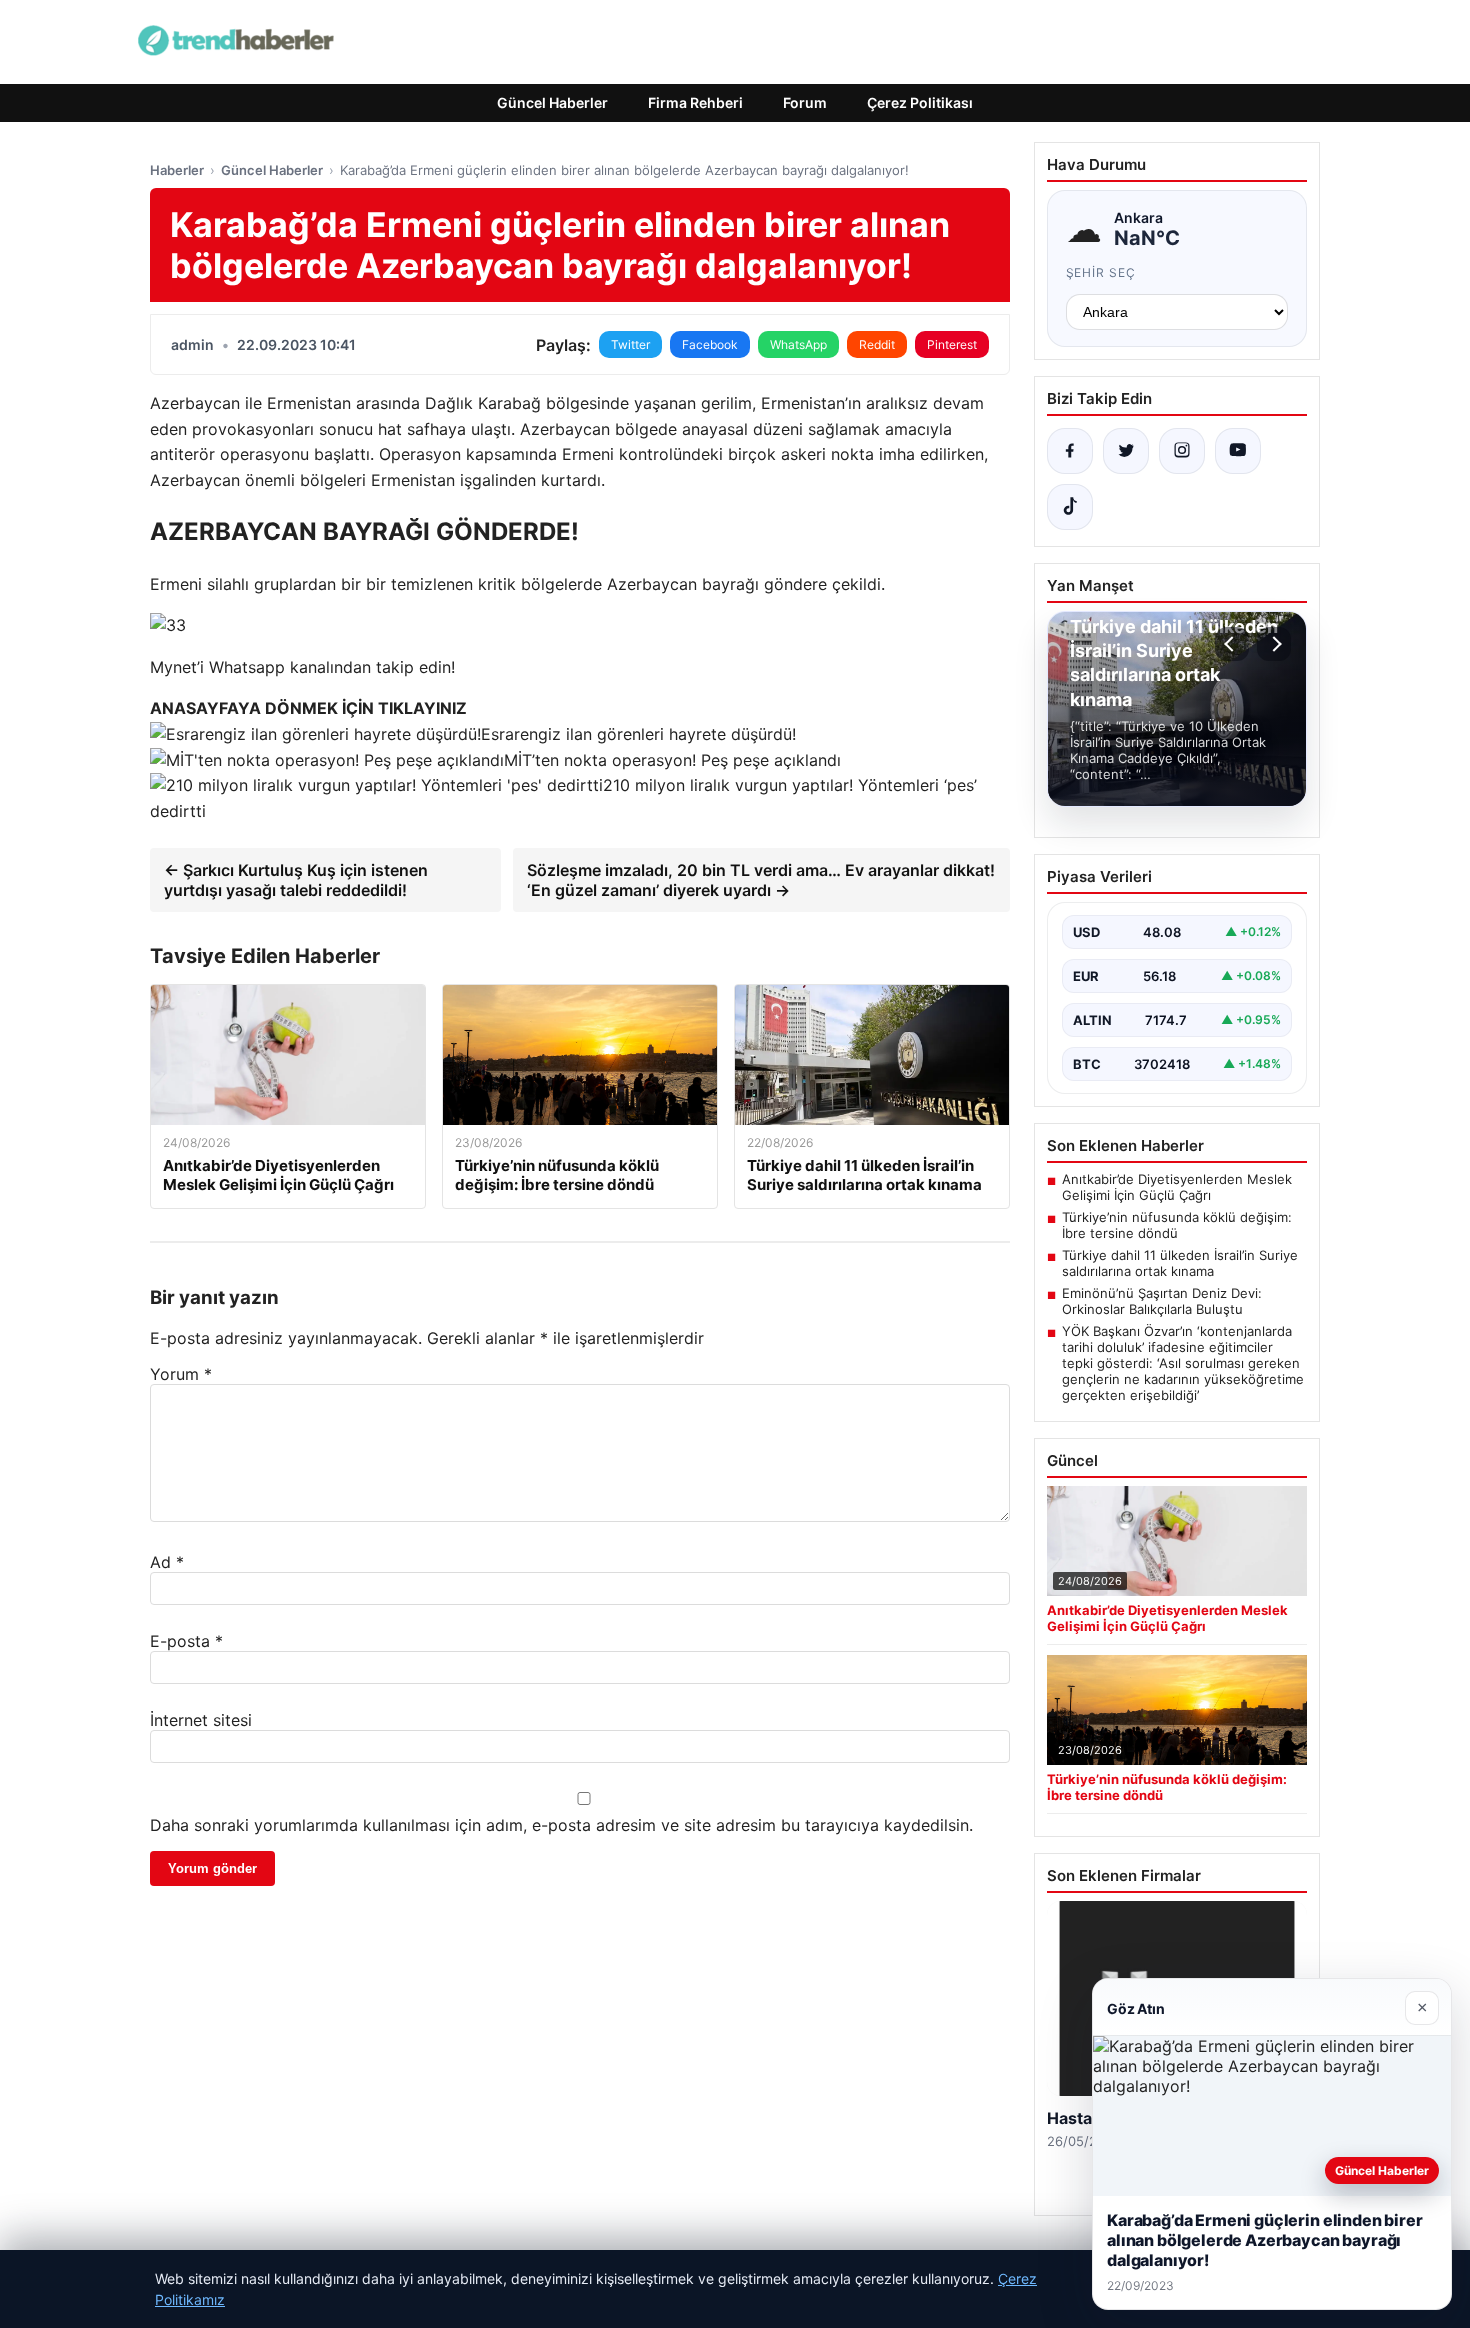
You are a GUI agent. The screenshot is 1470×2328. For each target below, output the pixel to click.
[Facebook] (1070, 451)
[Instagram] (1182, 451)
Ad (167, 1562)
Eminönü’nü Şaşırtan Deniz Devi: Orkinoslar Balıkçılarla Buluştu (1162, 1301)
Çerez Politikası (920, 102)
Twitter (630, 344)
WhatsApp (798, 344)
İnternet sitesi (201, 1720)
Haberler (177, 170)
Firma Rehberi (695, 102)
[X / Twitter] (1126, 451)
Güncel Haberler (552, 102)
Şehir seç (1101, 272)
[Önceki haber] (1232, 644)
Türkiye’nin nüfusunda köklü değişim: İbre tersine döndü (1177, 1225)
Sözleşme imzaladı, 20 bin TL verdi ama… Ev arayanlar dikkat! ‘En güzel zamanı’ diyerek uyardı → (761, 880)
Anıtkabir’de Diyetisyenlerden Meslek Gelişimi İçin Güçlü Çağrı (1177, 1187)
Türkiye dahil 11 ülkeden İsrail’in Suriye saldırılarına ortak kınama (1180, 1263)
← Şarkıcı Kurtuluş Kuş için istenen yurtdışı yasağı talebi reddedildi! (296, 880)
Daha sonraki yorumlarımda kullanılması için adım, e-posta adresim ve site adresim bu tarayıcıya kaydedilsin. (561, 1825)
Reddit (877, 344)
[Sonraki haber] (1274, 644)
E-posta (186, 1641)
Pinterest (952, 344)
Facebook (710, 344)
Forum (805, 102)
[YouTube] (1238, 451)
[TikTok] (1070, 507)
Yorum (181, 1374)
